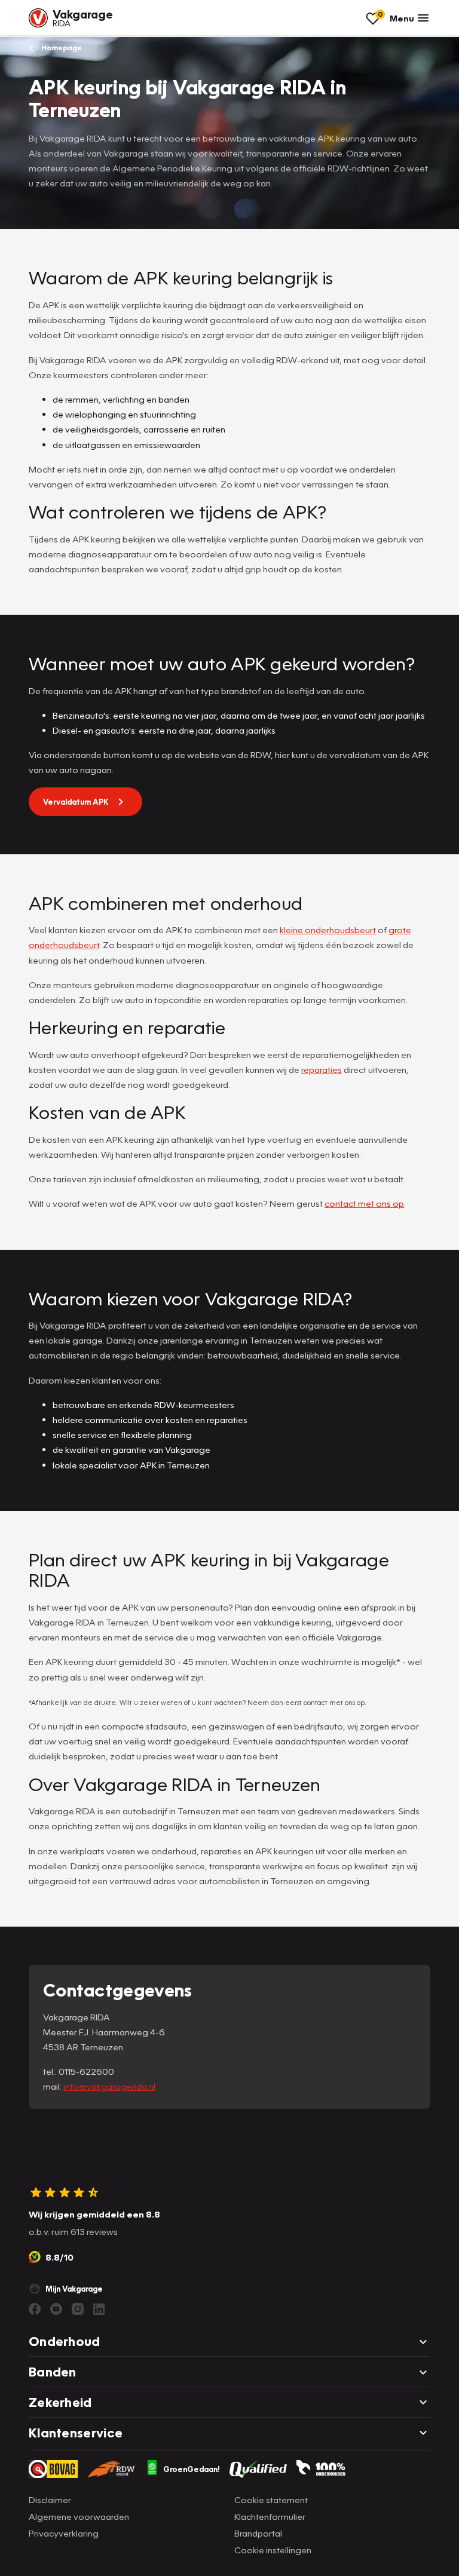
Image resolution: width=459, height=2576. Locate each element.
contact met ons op (364, 1203)
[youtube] (56, 2309)
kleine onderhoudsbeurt (328, 930)
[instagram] (78, 2309)
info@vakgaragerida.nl (109, 2086)
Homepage (61, 47)
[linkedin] (99, 2309)
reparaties (322, 1069)
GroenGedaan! (192, 2469)
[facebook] (35, 2309)
